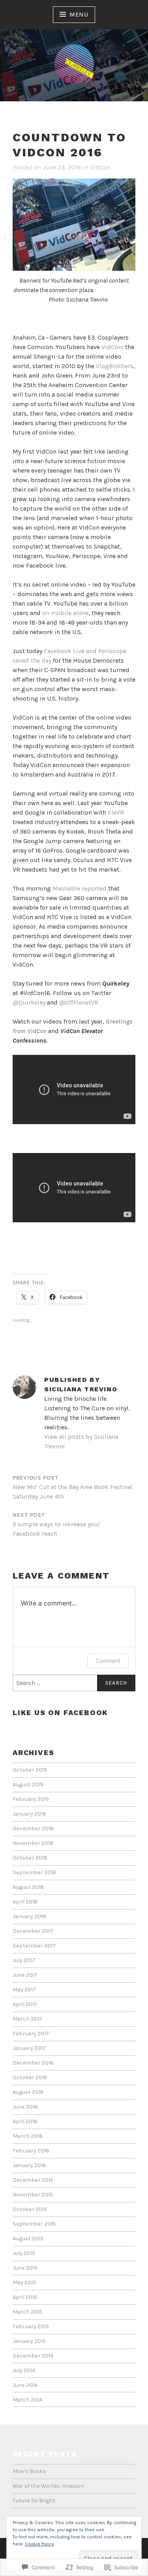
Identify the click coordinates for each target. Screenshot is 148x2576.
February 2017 (31, 2034)
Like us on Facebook (60, 1713)
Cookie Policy (39, 2544)
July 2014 (24, 2370)
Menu (79, 14)
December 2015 (33, 2180)
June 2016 (25, 2107)
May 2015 (24, 2282)
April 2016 (25, 2121)
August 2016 (28, 2092)
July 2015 (24, 2253)
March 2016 (28, 2136)
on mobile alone (65, 613)
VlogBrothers (115, 366)
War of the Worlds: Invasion (48, 2486)
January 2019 (29, 1814)
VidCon (100, 167)
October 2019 (30, 1770)
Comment (108, 1661)
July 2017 (24, 1960)
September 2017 (34, 1946)
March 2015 (27, 2312)
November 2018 (33, 1843)
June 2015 (25, 2268)
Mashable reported (80, 888)
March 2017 (27, 2019)
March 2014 (27, 2400)
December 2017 (33, 1931)
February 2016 (31, 2151)
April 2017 (25, 2004)
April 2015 (25, 2297)
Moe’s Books (29, 2471)
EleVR (116, 812)
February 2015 (31, 2326)
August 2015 (28, 2239)
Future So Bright (34, 2501)
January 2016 (29, 2165)
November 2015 (33, 2195)
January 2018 (29, 1916)
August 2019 (28, 1785)
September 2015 (34, 2224)
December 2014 (33, 2356)
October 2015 (30, 2209)
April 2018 (25, 1902)
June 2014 (25, 2385)
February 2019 (31, 1799)
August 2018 (28, 1887)
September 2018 (34, 1872)
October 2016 (30, 2077)
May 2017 (24, 1990)
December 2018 (33, 1828)
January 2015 (29, 2341)
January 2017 (29, 2048)
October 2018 (30, 1858)
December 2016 (33, 2063)
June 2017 (25, 1975)
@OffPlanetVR (79, 1002)
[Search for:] (74, 1683)
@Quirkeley (29, 1002)
